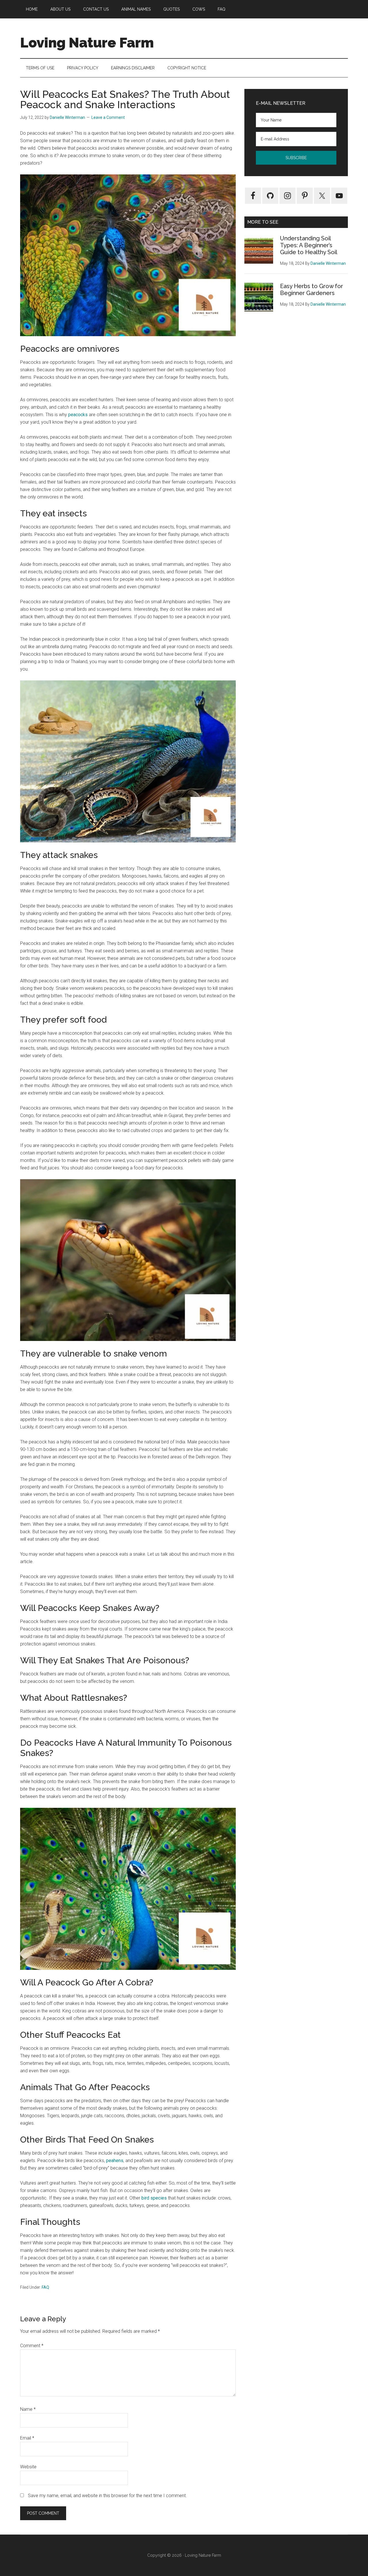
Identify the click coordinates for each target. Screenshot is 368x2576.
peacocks (78, 415)
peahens (115, 2161)
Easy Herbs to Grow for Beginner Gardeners (312, 290)
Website (28, 2467)
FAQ (45, 2287)
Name (28, 2409)
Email (27, 2438)
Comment (32, 2346)
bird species (154, 2198)
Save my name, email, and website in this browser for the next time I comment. (107, 2496)
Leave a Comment (108, 117)
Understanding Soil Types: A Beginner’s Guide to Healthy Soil (309, 245)
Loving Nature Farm (87, 43)
